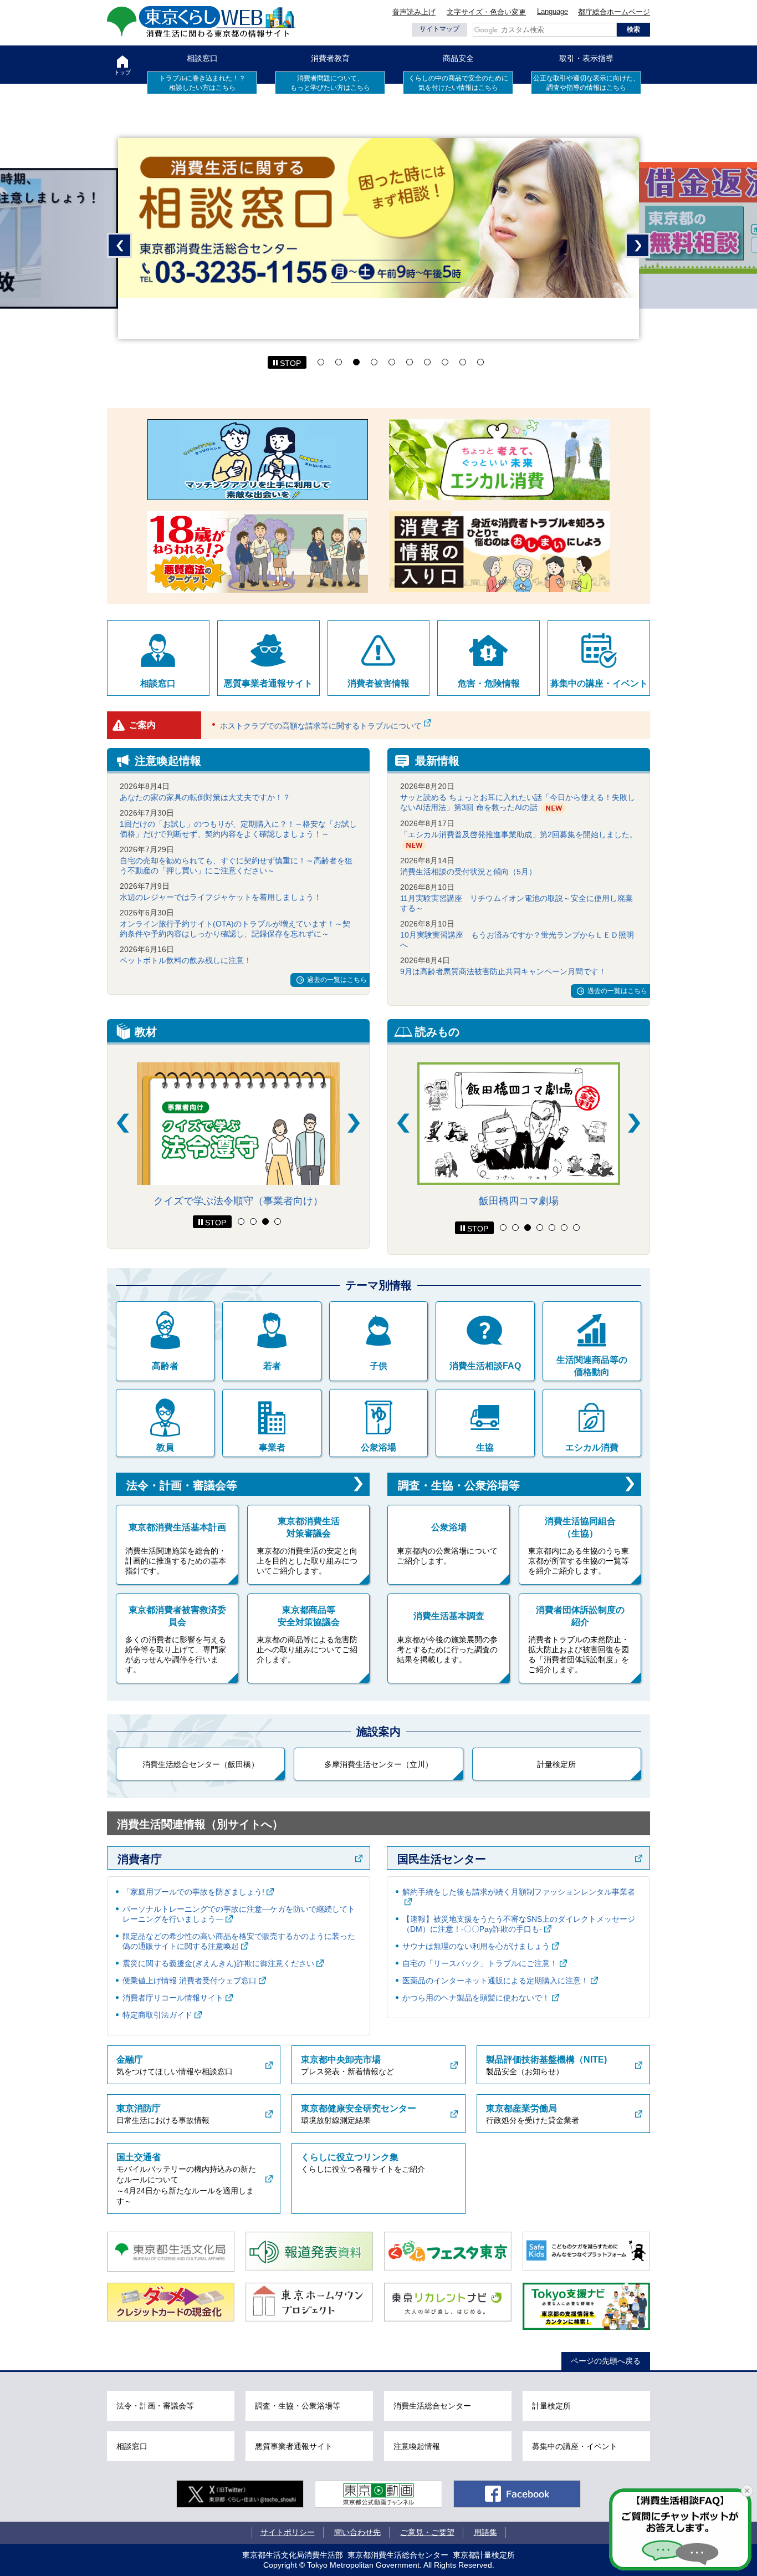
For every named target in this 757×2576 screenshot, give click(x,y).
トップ (122, 72)
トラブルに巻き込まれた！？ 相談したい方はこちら (202, 83)
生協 (485, 1447)
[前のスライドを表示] (123, 1123)
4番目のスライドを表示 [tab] (374, 362)
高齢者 (165, 1366)
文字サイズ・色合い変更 (486, 12)
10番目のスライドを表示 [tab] (480, 362)
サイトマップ (439, 29)
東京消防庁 (139, 2108)
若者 (272, 1366)
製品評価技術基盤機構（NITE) (546, 2060)
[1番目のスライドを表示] (241, 1221)
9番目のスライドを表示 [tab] (463, 362)
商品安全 (458, 58)
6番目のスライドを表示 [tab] (410, 362)
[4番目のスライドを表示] (278, 1221)
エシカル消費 (592, 1447)
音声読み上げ (414, 12)
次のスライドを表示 (638, 245)
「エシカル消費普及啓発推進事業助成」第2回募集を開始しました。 (519, 834)
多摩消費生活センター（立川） (378, 1764)
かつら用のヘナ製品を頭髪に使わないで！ (476, 1998)
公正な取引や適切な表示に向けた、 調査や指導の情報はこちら (586, 83)
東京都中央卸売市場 (341, 2060)
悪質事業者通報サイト (268, 683)
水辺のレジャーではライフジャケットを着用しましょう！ (221, 897)
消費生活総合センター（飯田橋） (201, 1764)
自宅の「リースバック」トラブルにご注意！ (480, 1963)
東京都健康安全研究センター (359, 2108)
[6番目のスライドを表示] (564, 1228)
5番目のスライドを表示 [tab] (392, 362)
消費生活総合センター (432, 2406)
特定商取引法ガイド (157, 2015)
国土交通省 (139, 2157)
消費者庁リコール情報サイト (173, 1998)
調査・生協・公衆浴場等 (459, 1485)
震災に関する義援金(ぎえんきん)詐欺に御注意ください (218, 1963)
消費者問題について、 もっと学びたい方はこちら (330, 83)
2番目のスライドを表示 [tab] (339, 362)
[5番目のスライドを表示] (552, 1228)
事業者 (272, 1447)
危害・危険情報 (489, 683)
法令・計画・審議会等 (182, 1485)
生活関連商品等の (592, 1366)
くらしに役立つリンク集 (350, 2157)
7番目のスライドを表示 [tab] (427, 362)
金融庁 (130, 2060)
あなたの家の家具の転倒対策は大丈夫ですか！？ (205, 797)
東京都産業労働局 (521, 2108)
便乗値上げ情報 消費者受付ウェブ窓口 (190, 1981)
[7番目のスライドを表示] (576, 1228)
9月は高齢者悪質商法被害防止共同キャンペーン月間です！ (503, 971)
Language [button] (553, 11)
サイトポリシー (288, 2532)
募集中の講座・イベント (599, 683)
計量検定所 (556, 1764)
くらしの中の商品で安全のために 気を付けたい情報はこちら (458, 83)
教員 (165, 1447)
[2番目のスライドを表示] (253, 1221)
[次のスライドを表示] (354, 1123)
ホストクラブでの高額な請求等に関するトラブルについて (321, 726)
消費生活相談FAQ (485, 1366)
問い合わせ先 (357, 2532)
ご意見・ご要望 (427, 2532)
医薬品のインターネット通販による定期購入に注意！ (495, 1981)
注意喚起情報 (417, 2446)
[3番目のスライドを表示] (265, 1221)
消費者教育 (330, 58)
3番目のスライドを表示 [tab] (356, 362)
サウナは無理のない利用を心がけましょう (476, 1946)
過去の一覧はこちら (337, 980)
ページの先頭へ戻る (606, 2361)
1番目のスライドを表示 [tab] (321, 362)
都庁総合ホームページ (614, 12)
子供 (378, 1366)
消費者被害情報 (378, 683)
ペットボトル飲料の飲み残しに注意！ (186, 960)
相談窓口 (202, 58)
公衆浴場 (378, 1447)
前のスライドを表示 (119, 245)
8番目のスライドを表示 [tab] (445, 362)
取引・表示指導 (586, 58)
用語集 (485, 2532)
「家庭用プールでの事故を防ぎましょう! (193, 1892)
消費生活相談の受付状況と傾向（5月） (468, 872)
